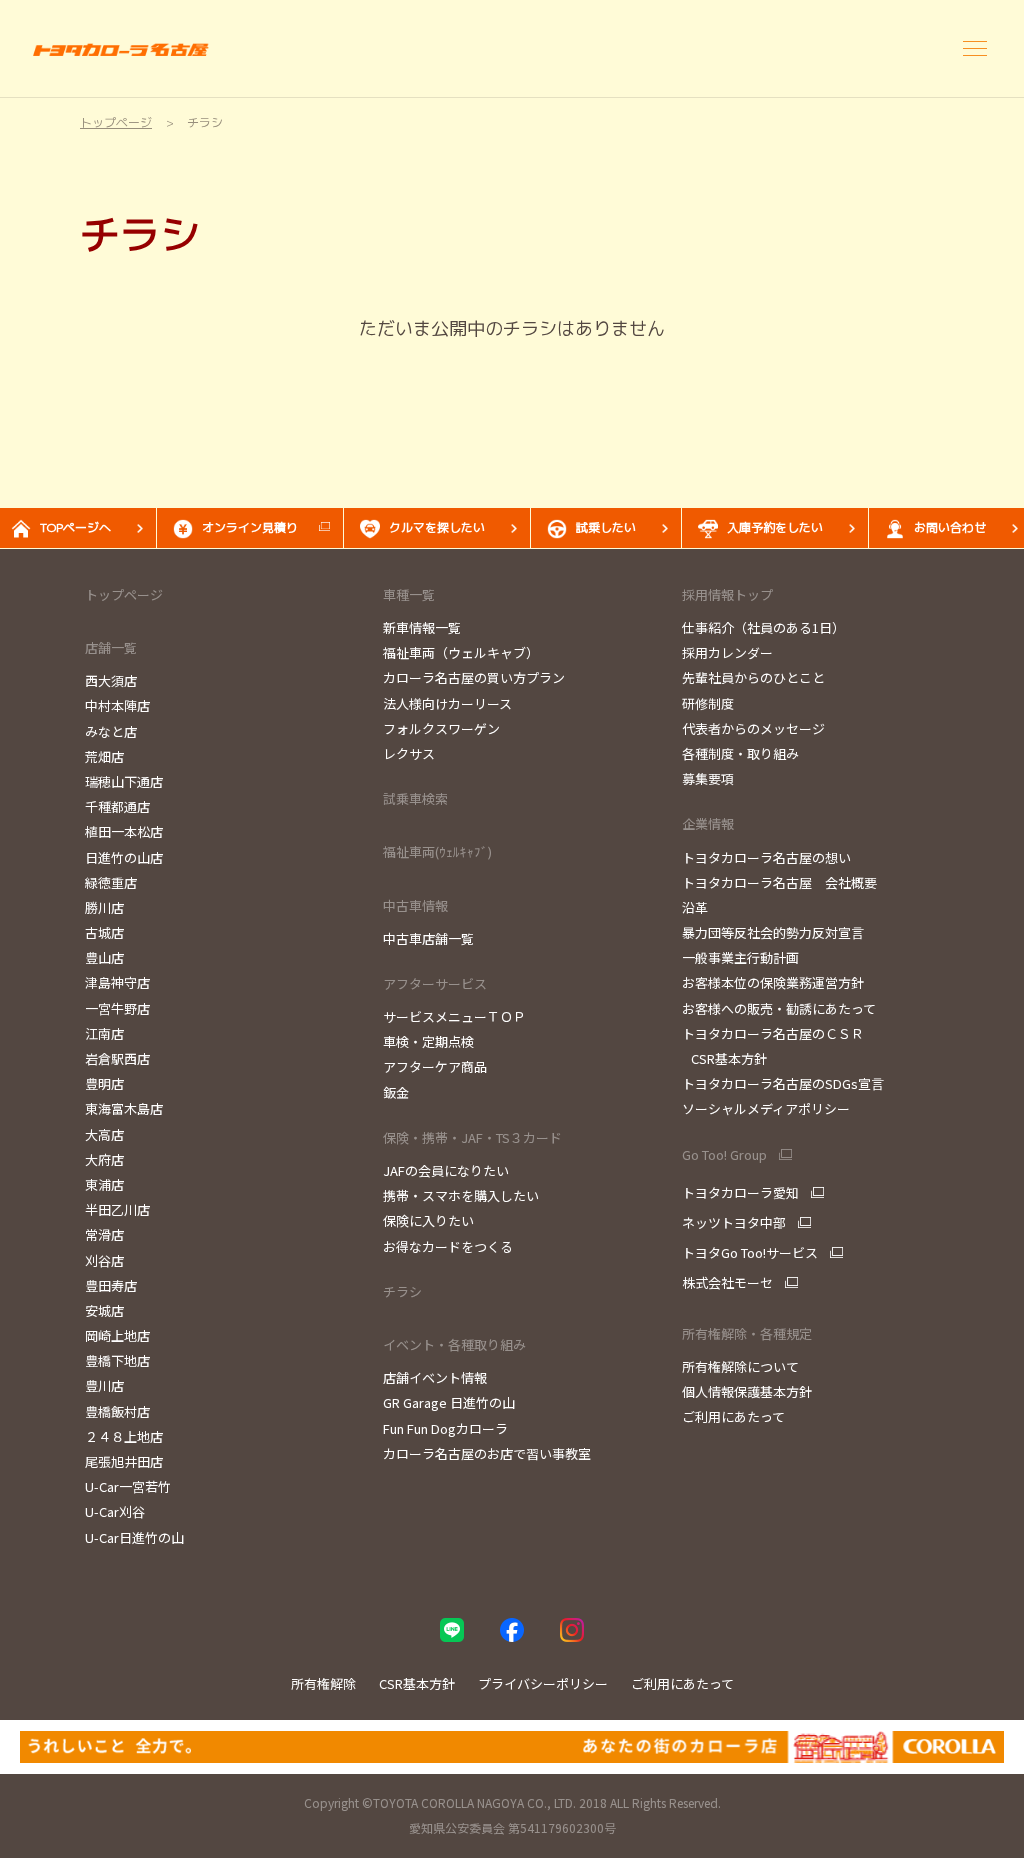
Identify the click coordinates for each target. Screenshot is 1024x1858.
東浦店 (104, 1184)
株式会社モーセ (727, 1283)
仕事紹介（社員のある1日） (763, 627)
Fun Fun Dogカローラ (445, 1428)
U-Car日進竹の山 (134, 1537)
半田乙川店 (117, 1209)
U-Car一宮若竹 (128, 1486)
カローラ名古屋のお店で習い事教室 (487, 1453)
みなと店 (111, 731)
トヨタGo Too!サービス (750, 1253)
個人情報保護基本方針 (747, 1391)
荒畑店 (104, 756)
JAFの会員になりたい (446, 1170)
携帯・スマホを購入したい (461, 1195)
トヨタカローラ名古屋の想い (766, 857)
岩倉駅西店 (117, 1058)
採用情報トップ (727, 594)
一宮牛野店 (117, 1008)
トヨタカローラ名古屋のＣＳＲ (773, 1033)
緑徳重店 (111, 882)
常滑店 (104, 1234)
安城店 (104, 1310)
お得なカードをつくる (448, 1246)
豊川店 (104, 1385)
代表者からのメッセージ (753, 728)
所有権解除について (740, 1366)
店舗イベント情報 (435, 1377)
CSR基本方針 (724, 1058)
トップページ (124, 594)
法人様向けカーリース (447, 703)
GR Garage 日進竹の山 (449, 1402)
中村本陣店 (117, 705)
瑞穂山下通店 (124, 781)
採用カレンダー (727, 652)
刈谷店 (104, 1260)
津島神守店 (117, 982)
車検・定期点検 (428, 1041)
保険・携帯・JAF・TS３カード (472, 1137)
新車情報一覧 (422, 627)
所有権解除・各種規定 (747, 1333)
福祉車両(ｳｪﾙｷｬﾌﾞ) (437, 851)
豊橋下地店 (117, 1360)
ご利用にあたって (733, 1416)
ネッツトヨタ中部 (734, 1223)
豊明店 (104, 1083)
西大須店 (111, 680)
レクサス (409, 753)
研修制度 (708, 703)
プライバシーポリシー (543, 1683)
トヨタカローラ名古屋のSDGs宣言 (783, 1083)
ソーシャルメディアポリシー (766, 1108)
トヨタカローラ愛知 (740, 1193)
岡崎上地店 (117, 1335)
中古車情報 (415, 905)
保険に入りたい (428, 1220)
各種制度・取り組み (740, 753)
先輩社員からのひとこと (753, 677)
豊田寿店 (111, 1285)
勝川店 (104, 907)
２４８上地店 (124, 1436)
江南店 (104, 1033)
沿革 (695, 907)
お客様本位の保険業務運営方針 (773, 982)
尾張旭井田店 (124, 1461)
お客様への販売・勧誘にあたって (779, 1008)
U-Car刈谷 (115, 1511)
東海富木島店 (124, 1108)
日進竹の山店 (124, 857)
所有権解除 (323, 1683)
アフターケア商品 (435, 1066)
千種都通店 (117, 806)
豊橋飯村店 (117, 1411)
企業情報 (708, 823)
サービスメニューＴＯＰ (454, 1016)
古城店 (104, 932)
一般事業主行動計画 (740, 957)
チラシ (402, 1291)
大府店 (104, 1159)
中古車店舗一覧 (428, 938)
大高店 (104, 1134)
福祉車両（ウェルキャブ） (461, 652)
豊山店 (104, 957)
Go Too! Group (724, 1155)
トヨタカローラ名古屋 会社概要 (779, 882)
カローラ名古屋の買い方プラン (474, 677)
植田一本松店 (124, 831)
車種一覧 (409, 594)
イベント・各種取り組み (454, 1344)
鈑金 (396, 1092)
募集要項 (708, 778)
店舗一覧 (111, 647)
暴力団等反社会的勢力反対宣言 (773, 932)
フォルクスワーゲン (441, 728)
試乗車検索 (415, 798)
